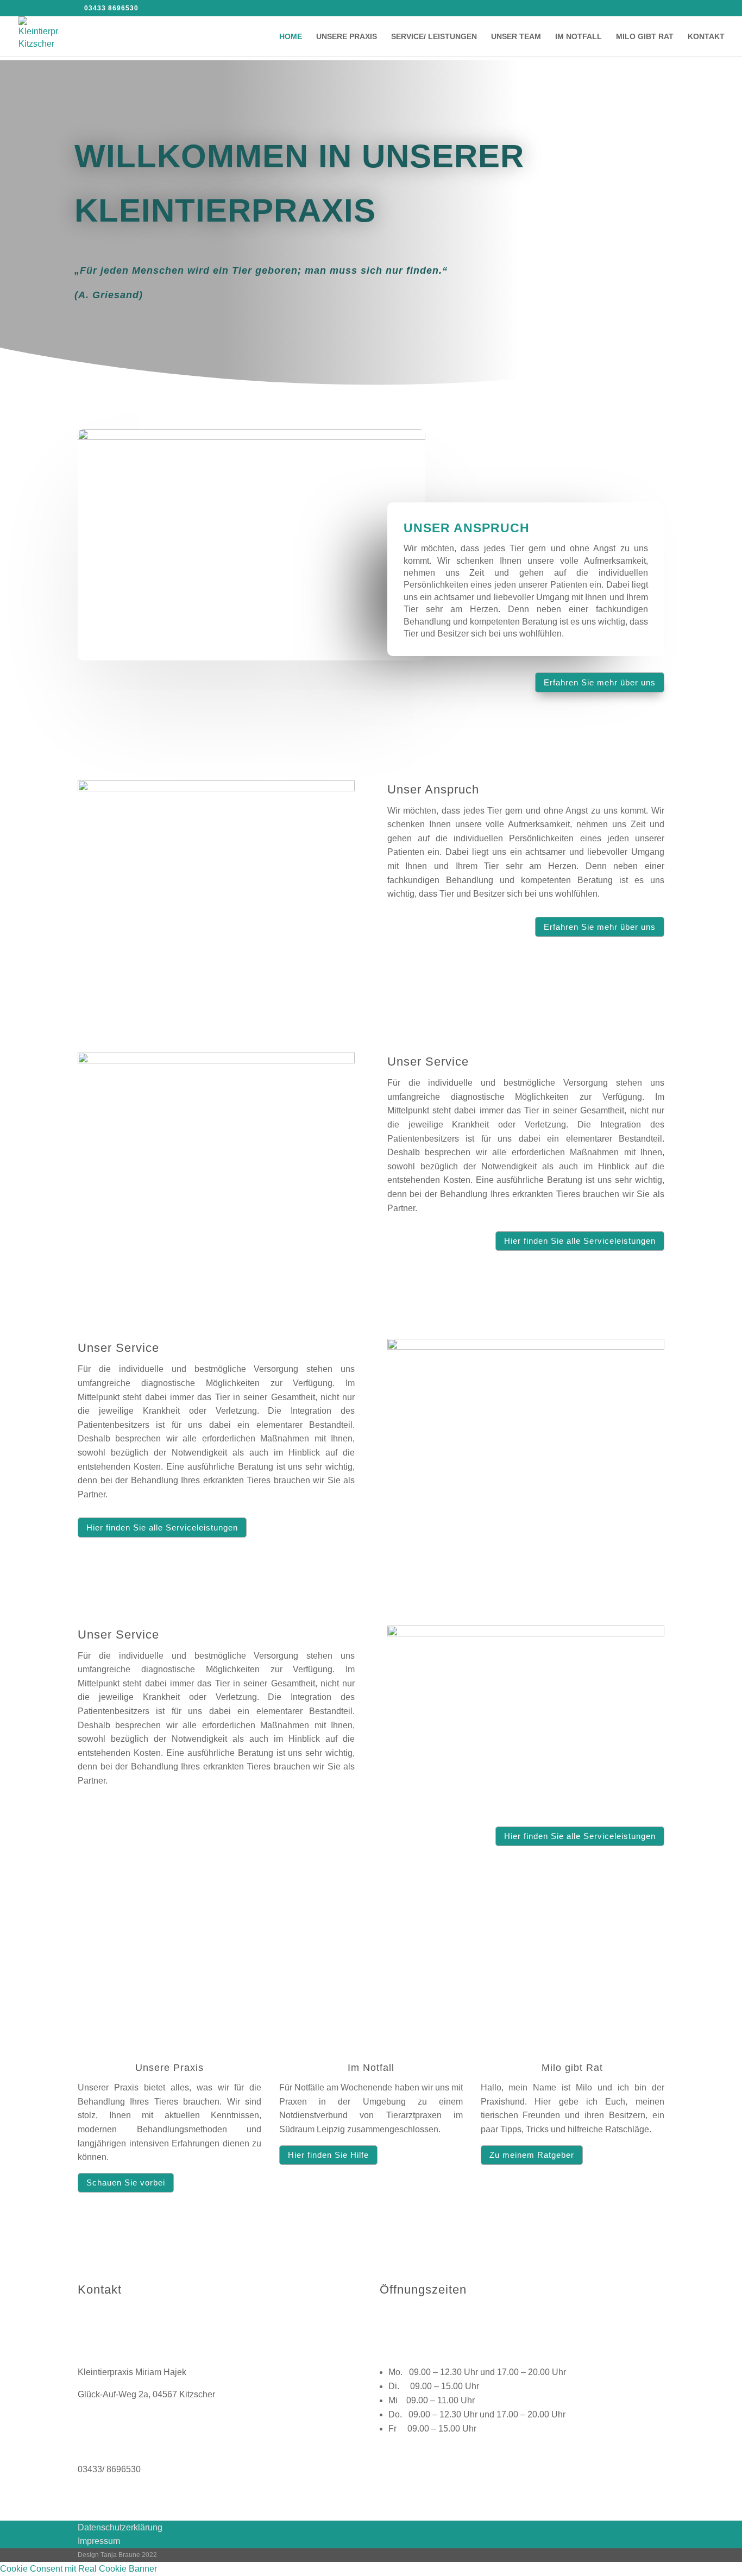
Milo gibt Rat (645, 37)
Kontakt (706, 37)
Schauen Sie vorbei (126, 2183)
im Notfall (578, 37)
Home (291, 37)
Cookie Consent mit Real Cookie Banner (78, 2569)
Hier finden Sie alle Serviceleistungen (580, 1241)
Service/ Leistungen (434, 37)
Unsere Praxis (347, 37)
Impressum (99, 2541)
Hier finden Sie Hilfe (328, 2155)
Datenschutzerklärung (120, 2527)
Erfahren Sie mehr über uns (600, 682)
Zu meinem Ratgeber (532, 2155)
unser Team (516, 37)
